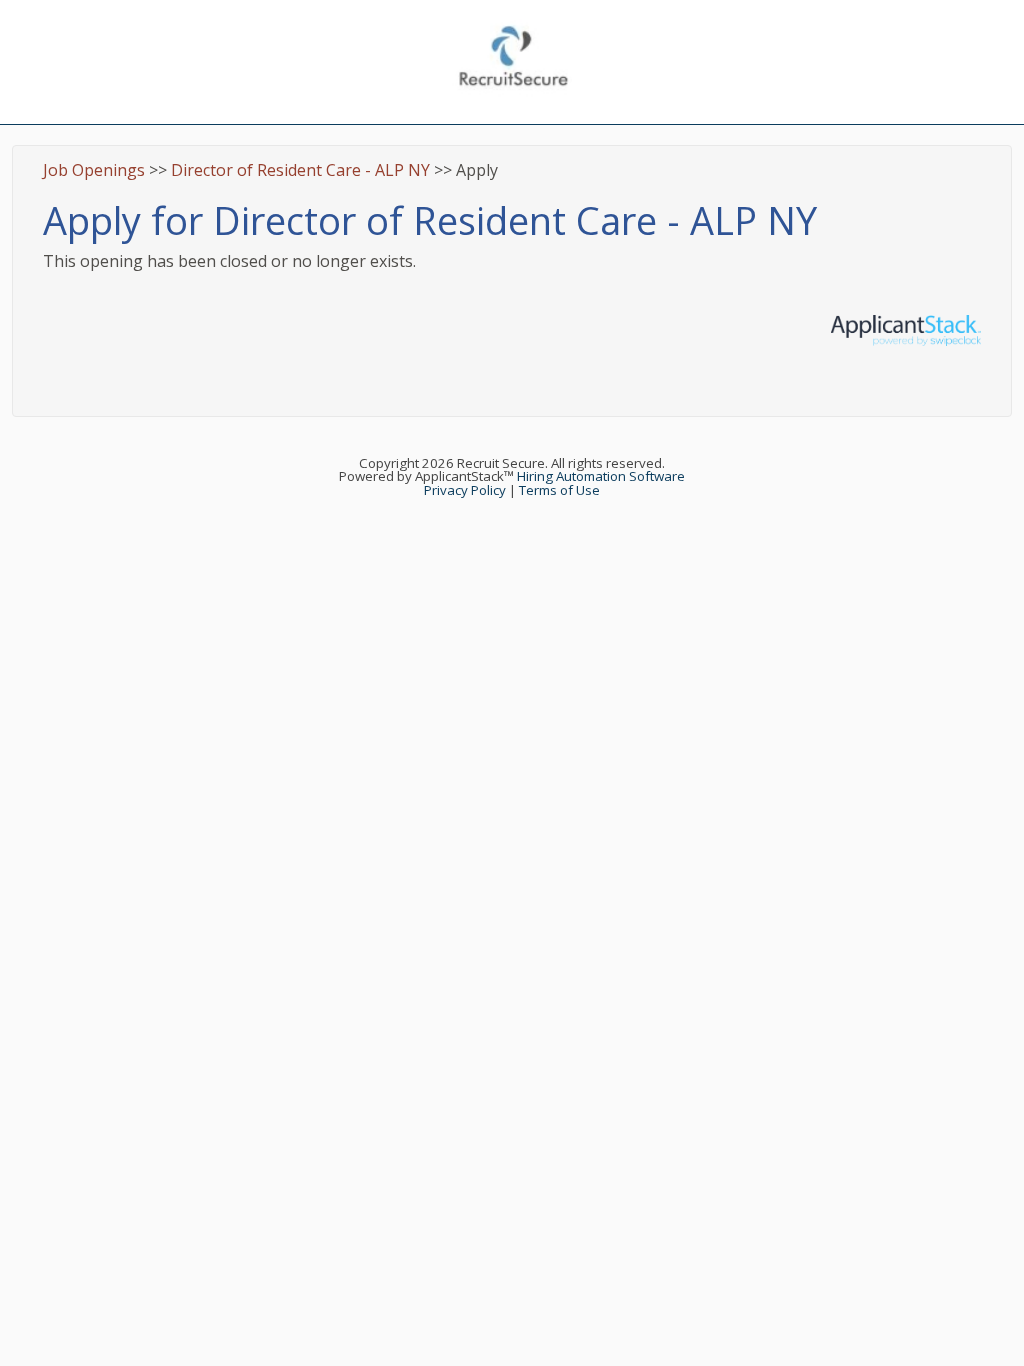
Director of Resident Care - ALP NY (300, 170)
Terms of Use (559, 490)
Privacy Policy (465, 490)
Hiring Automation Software (601, 476)
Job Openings (94, 170)
